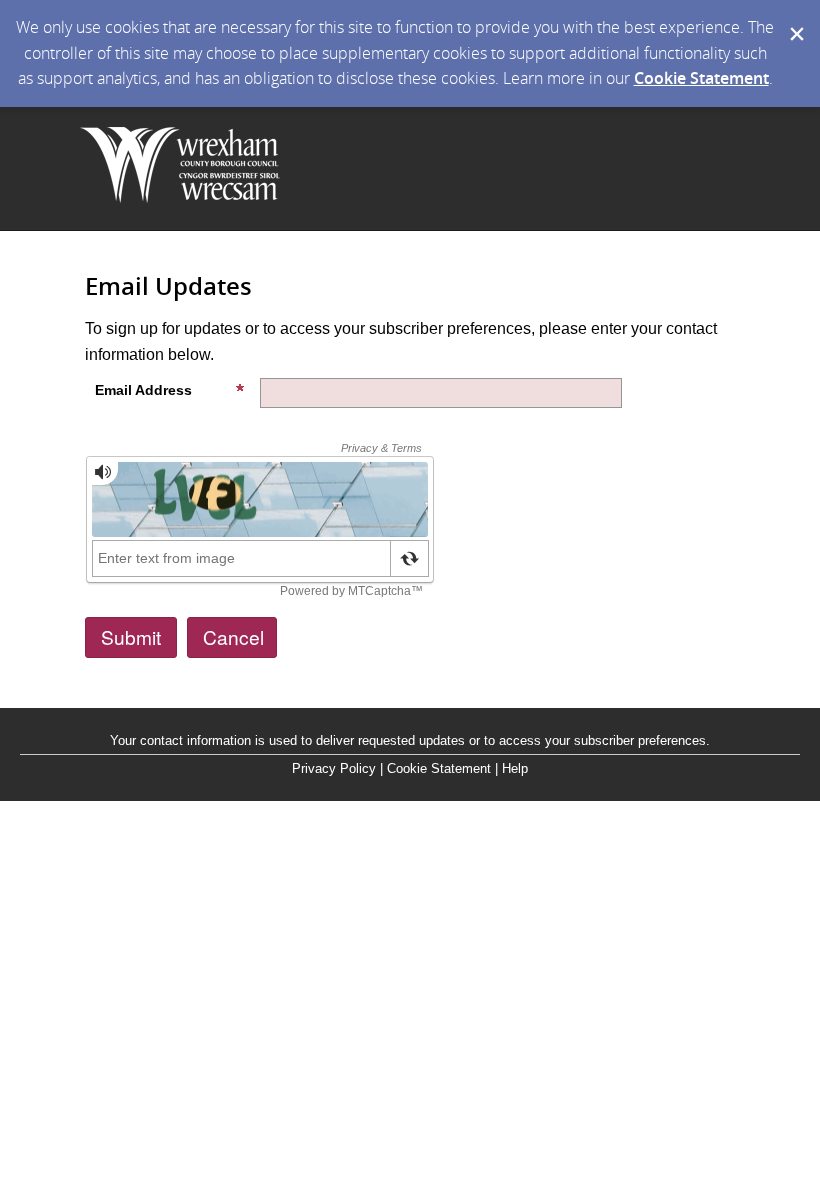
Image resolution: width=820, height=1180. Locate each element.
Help (515, 768)
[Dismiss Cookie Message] (795, 19)
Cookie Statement (701, 78)
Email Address (143, 390)
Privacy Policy (334, 768)
